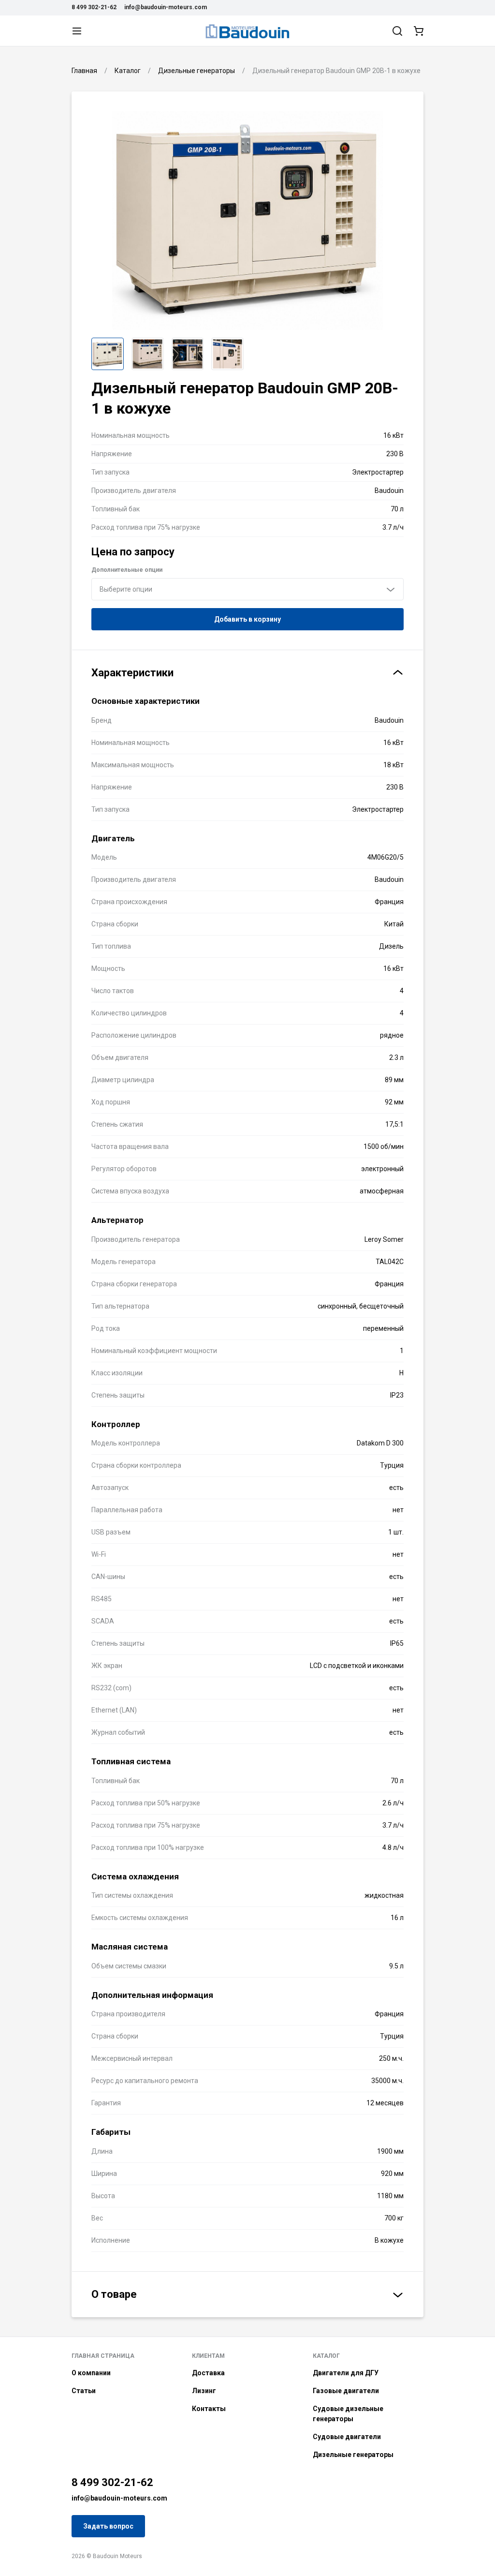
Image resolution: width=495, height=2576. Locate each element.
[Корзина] (419, 31)
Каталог (326, 2356)
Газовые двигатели (346, 2391)
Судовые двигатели (347, 2437)
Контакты (209, 2409)
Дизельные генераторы (353, 2455)
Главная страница (103, 2356)
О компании (91, 2373)
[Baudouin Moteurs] (247, 31)
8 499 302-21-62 (94, 7)
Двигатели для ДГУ (346, 2373)
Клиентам (208, 2356)
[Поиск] (397, 31)
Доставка (208, 2373)
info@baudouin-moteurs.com (166, 7)
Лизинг (204, 2391)
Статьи (84, 2391)
